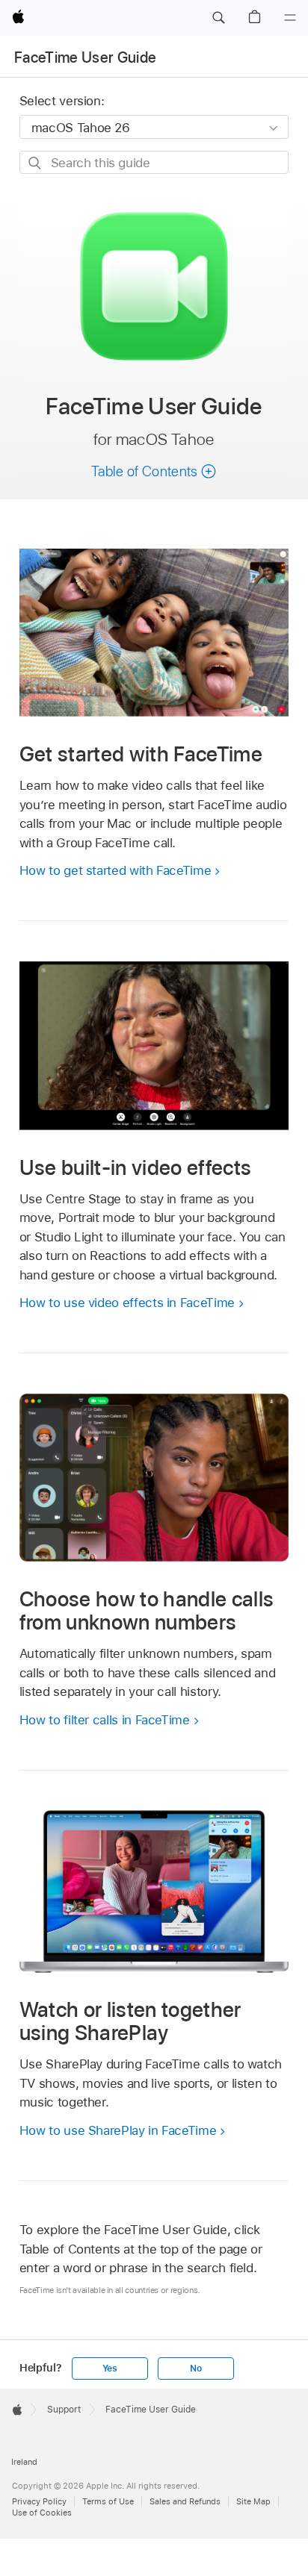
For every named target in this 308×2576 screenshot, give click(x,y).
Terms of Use (108, 2501)
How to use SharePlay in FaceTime (118, 2130)
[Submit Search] (36, 163)
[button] (218, 18)
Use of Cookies (42, 2513)
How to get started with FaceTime (115, 870)
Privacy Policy (39, 2501)
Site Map (253, 2501)
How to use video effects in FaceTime (127, 1303)
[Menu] (290, 18)
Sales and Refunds (185, 2501)
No (196, 2368)
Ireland (24, 2462)
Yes (110, 2368)
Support (64, 2410)
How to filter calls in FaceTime (105, 1720)
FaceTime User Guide (85, 57)
